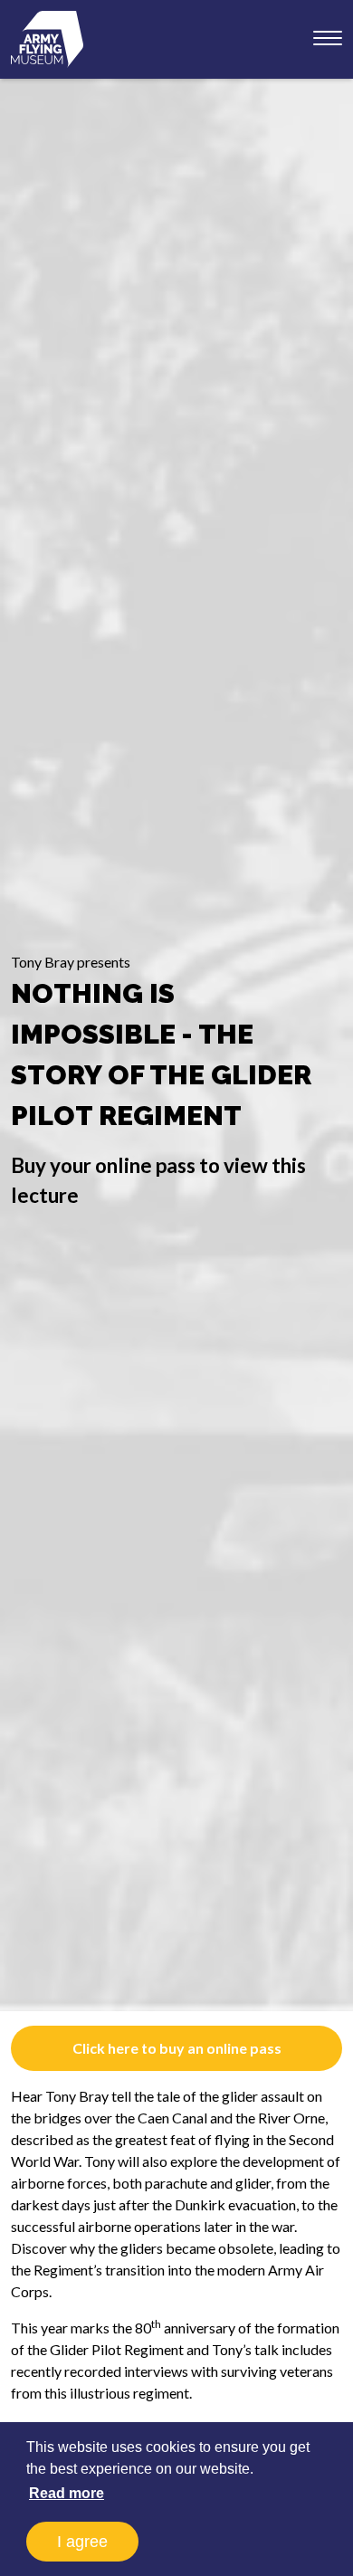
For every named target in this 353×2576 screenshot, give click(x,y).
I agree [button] (82, 2542)
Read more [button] (67, 2493)
